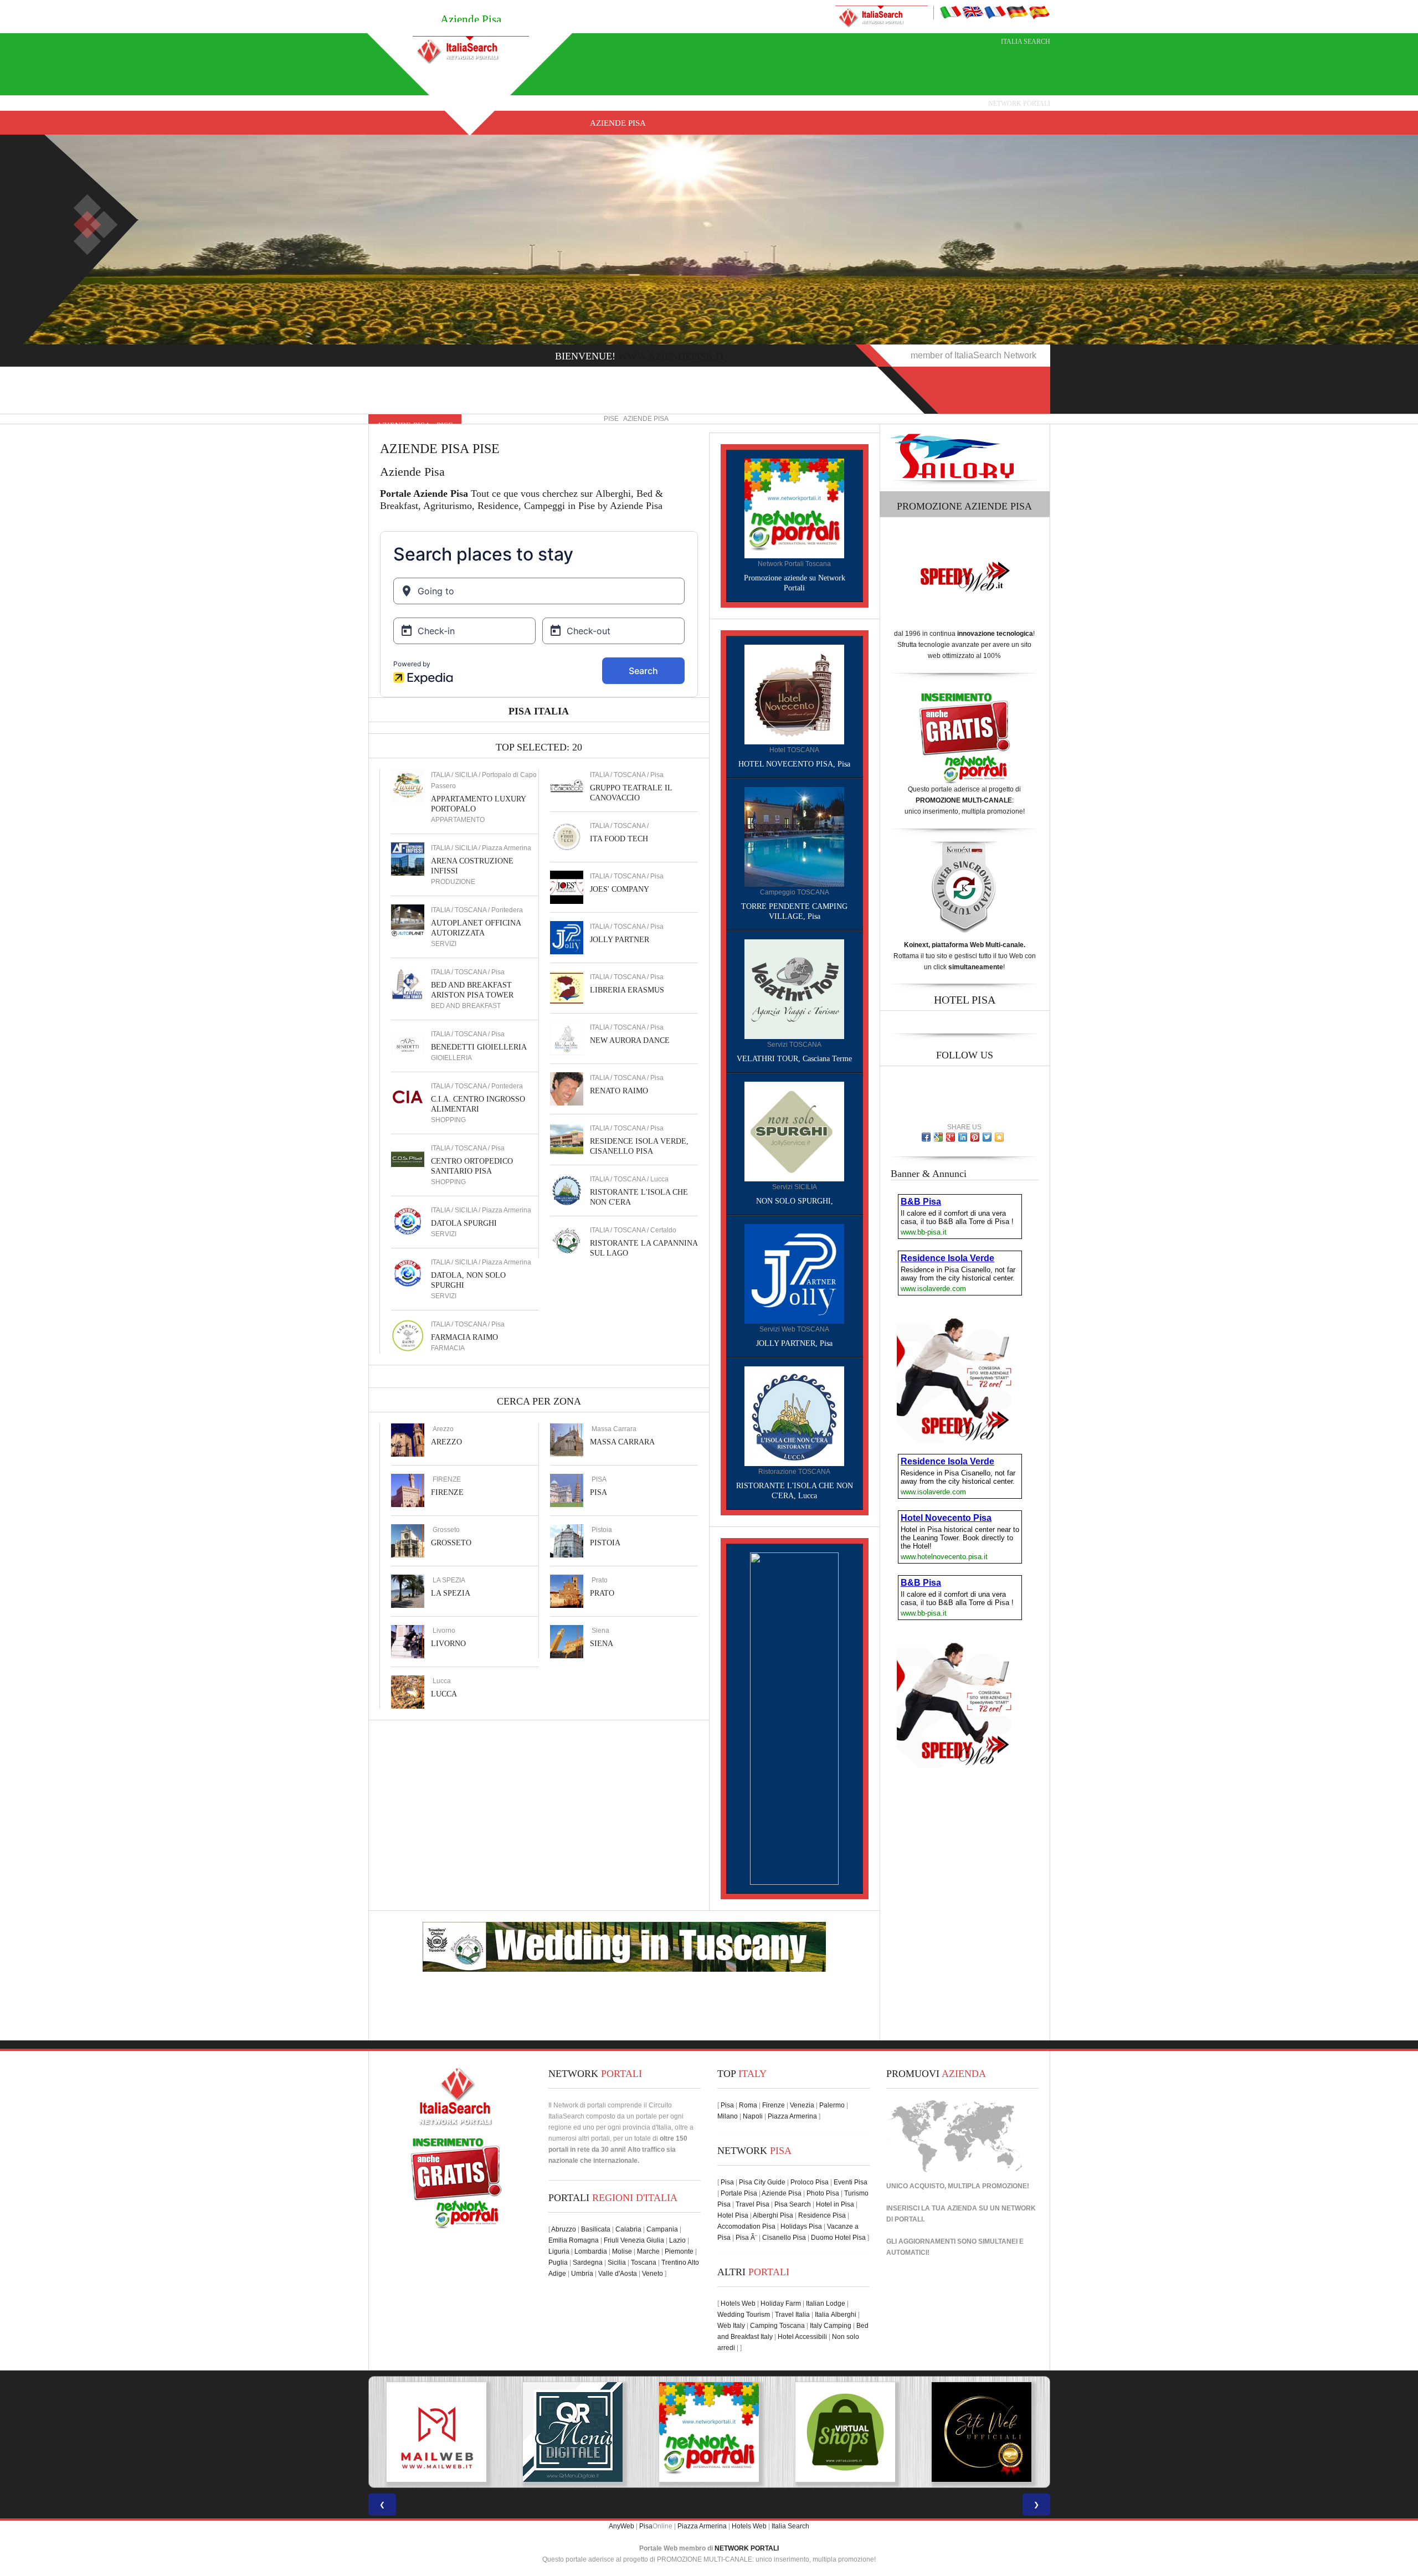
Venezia (802, 2105)
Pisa (727, 2105)
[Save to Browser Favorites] (999, 1137)
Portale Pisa (739, 2193)
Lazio (677, 2240)
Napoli (753, 2116)
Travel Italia (792, 2315)
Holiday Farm (781, 2304)
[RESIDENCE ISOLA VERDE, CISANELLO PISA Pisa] (567, 1139)
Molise (622, 2251)
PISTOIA (605, 1543)
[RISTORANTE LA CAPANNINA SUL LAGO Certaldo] (567, 1241)
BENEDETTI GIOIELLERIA (479, 1047)
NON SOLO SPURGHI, (795, 1201)
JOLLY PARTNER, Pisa (794, 1343)
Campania (662, 2229)
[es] (1039, 12)
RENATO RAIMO (619, 1091)
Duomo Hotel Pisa (838, 2238)
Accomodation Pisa (746, 2227)
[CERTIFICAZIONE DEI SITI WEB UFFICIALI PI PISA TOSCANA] (845, 2432)
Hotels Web (738, 2304)
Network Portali (1019, 104)
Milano (728, 2116)
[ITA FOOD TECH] (567, 836)
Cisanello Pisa (784, 2238)
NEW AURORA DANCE (630, 1040)
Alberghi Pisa (773, 2215)
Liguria (559, 2251)
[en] (973, 12)
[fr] (995, 12)
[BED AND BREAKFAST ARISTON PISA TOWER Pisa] (408, 983)
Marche (648, 2251)
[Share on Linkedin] (963, 1137)
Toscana (644, 2263)
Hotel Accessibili (802, 2337)
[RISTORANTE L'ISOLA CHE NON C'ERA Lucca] (567, 1190)
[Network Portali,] (794, 508)
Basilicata (596, 2229)
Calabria (628, 2229)
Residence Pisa (822, 2215)
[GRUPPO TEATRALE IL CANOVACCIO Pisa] (567, 785)
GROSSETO (451, 1543)
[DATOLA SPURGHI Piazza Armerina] (408, 1221)
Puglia (558, 2263)
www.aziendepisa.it (672, 356)
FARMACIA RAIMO (464, 1337)
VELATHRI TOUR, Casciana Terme (794, 1059)
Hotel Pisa (733, 2215)
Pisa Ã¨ (746, 2238)
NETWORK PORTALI (747, 2548)
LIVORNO (448, 1644)
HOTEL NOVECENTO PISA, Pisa (794, 764)
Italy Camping (831, 2326)
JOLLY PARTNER (620, 940)
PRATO (602, 1593)
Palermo (832, 2105)
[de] (1017, 12)
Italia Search (1026, 42)
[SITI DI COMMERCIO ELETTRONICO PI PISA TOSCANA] (709, 2432)
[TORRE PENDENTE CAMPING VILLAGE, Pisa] (794, 836)
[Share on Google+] (951, 1137)
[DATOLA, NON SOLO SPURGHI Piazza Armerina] (408, 1273)
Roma (748, 2105)
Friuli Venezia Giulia (634, 2240)
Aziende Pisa (618, 123)
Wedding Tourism (744, 2315)
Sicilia (617, 2263)
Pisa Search (793, 2204)
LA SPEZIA (451, 1593)
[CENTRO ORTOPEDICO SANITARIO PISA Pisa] (408, 1159)
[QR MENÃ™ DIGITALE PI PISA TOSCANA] (436, 2432)
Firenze (774, 2105)
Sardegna (588, 2263)
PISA (598, 1492)
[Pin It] (975, 1137)
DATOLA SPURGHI (464, 1223)
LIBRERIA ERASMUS (627, 990)
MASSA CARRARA (622, 1442)
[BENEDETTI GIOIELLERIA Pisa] (408, 1045)
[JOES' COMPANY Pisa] (567, 887)
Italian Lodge (826, 2304)
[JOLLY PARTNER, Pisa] (794, 1273)
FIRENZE (447, 1492)
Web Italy (731, 2326)
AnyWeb (621, 2526)
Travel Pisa (752, 2204)
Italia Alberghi (836, 2315)
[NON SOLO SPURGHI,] (794, 1131)
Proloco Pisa (810, 2182)
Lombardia (591, 2251)
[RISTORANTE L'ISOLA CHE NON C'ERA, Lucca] (794, 1416)
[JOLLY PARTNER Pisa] (567, 937)
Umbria (582, 2274)
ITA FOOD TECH (619, 839)
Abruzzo (564, 2229)
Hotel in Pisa (835, 2204)
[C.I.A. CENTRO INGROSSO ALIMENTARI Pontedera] (408, 1097)
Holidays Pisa (801, 2227)
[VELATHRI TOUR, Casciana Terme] (794, 989)
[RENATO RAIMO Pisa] (567, 1088)
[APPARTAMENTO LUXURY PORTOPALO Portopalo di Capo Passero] (408, 785)
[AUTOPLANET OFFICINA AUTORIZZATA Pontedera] (408, 921)
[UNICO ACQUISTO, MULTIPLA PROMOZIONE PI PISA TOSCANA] (573, 2432)
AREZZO (446, 1442)
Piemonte (679, 2251)
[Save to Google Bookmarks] (938, 1137)
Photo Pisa (823, 2193)
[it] (951, 12)
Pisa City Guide (762, 2182)
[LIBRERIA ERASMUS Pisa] (567, 988)
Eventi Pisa (851, 2182)
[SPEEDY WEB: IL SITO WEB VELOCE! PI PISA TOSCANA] (982, 2432)
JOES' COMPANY (620, 889)
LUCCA (444, 1694)
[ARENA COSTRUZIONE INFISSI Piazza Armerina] (408, 858)
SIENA (602, 1644)
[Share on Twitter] (987, 1137)
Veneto (653, 2274)
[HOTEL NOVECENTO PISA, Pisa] (794, 694)
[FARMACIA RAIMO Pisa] (408, 1335)
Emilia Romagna (574, 2240)
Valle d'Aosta (618, 2274)
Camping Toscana (777, 2326)
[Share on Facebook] (926, 1137)
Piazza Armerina (792, 2116)
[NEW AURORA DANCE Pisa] (567, 1038)
